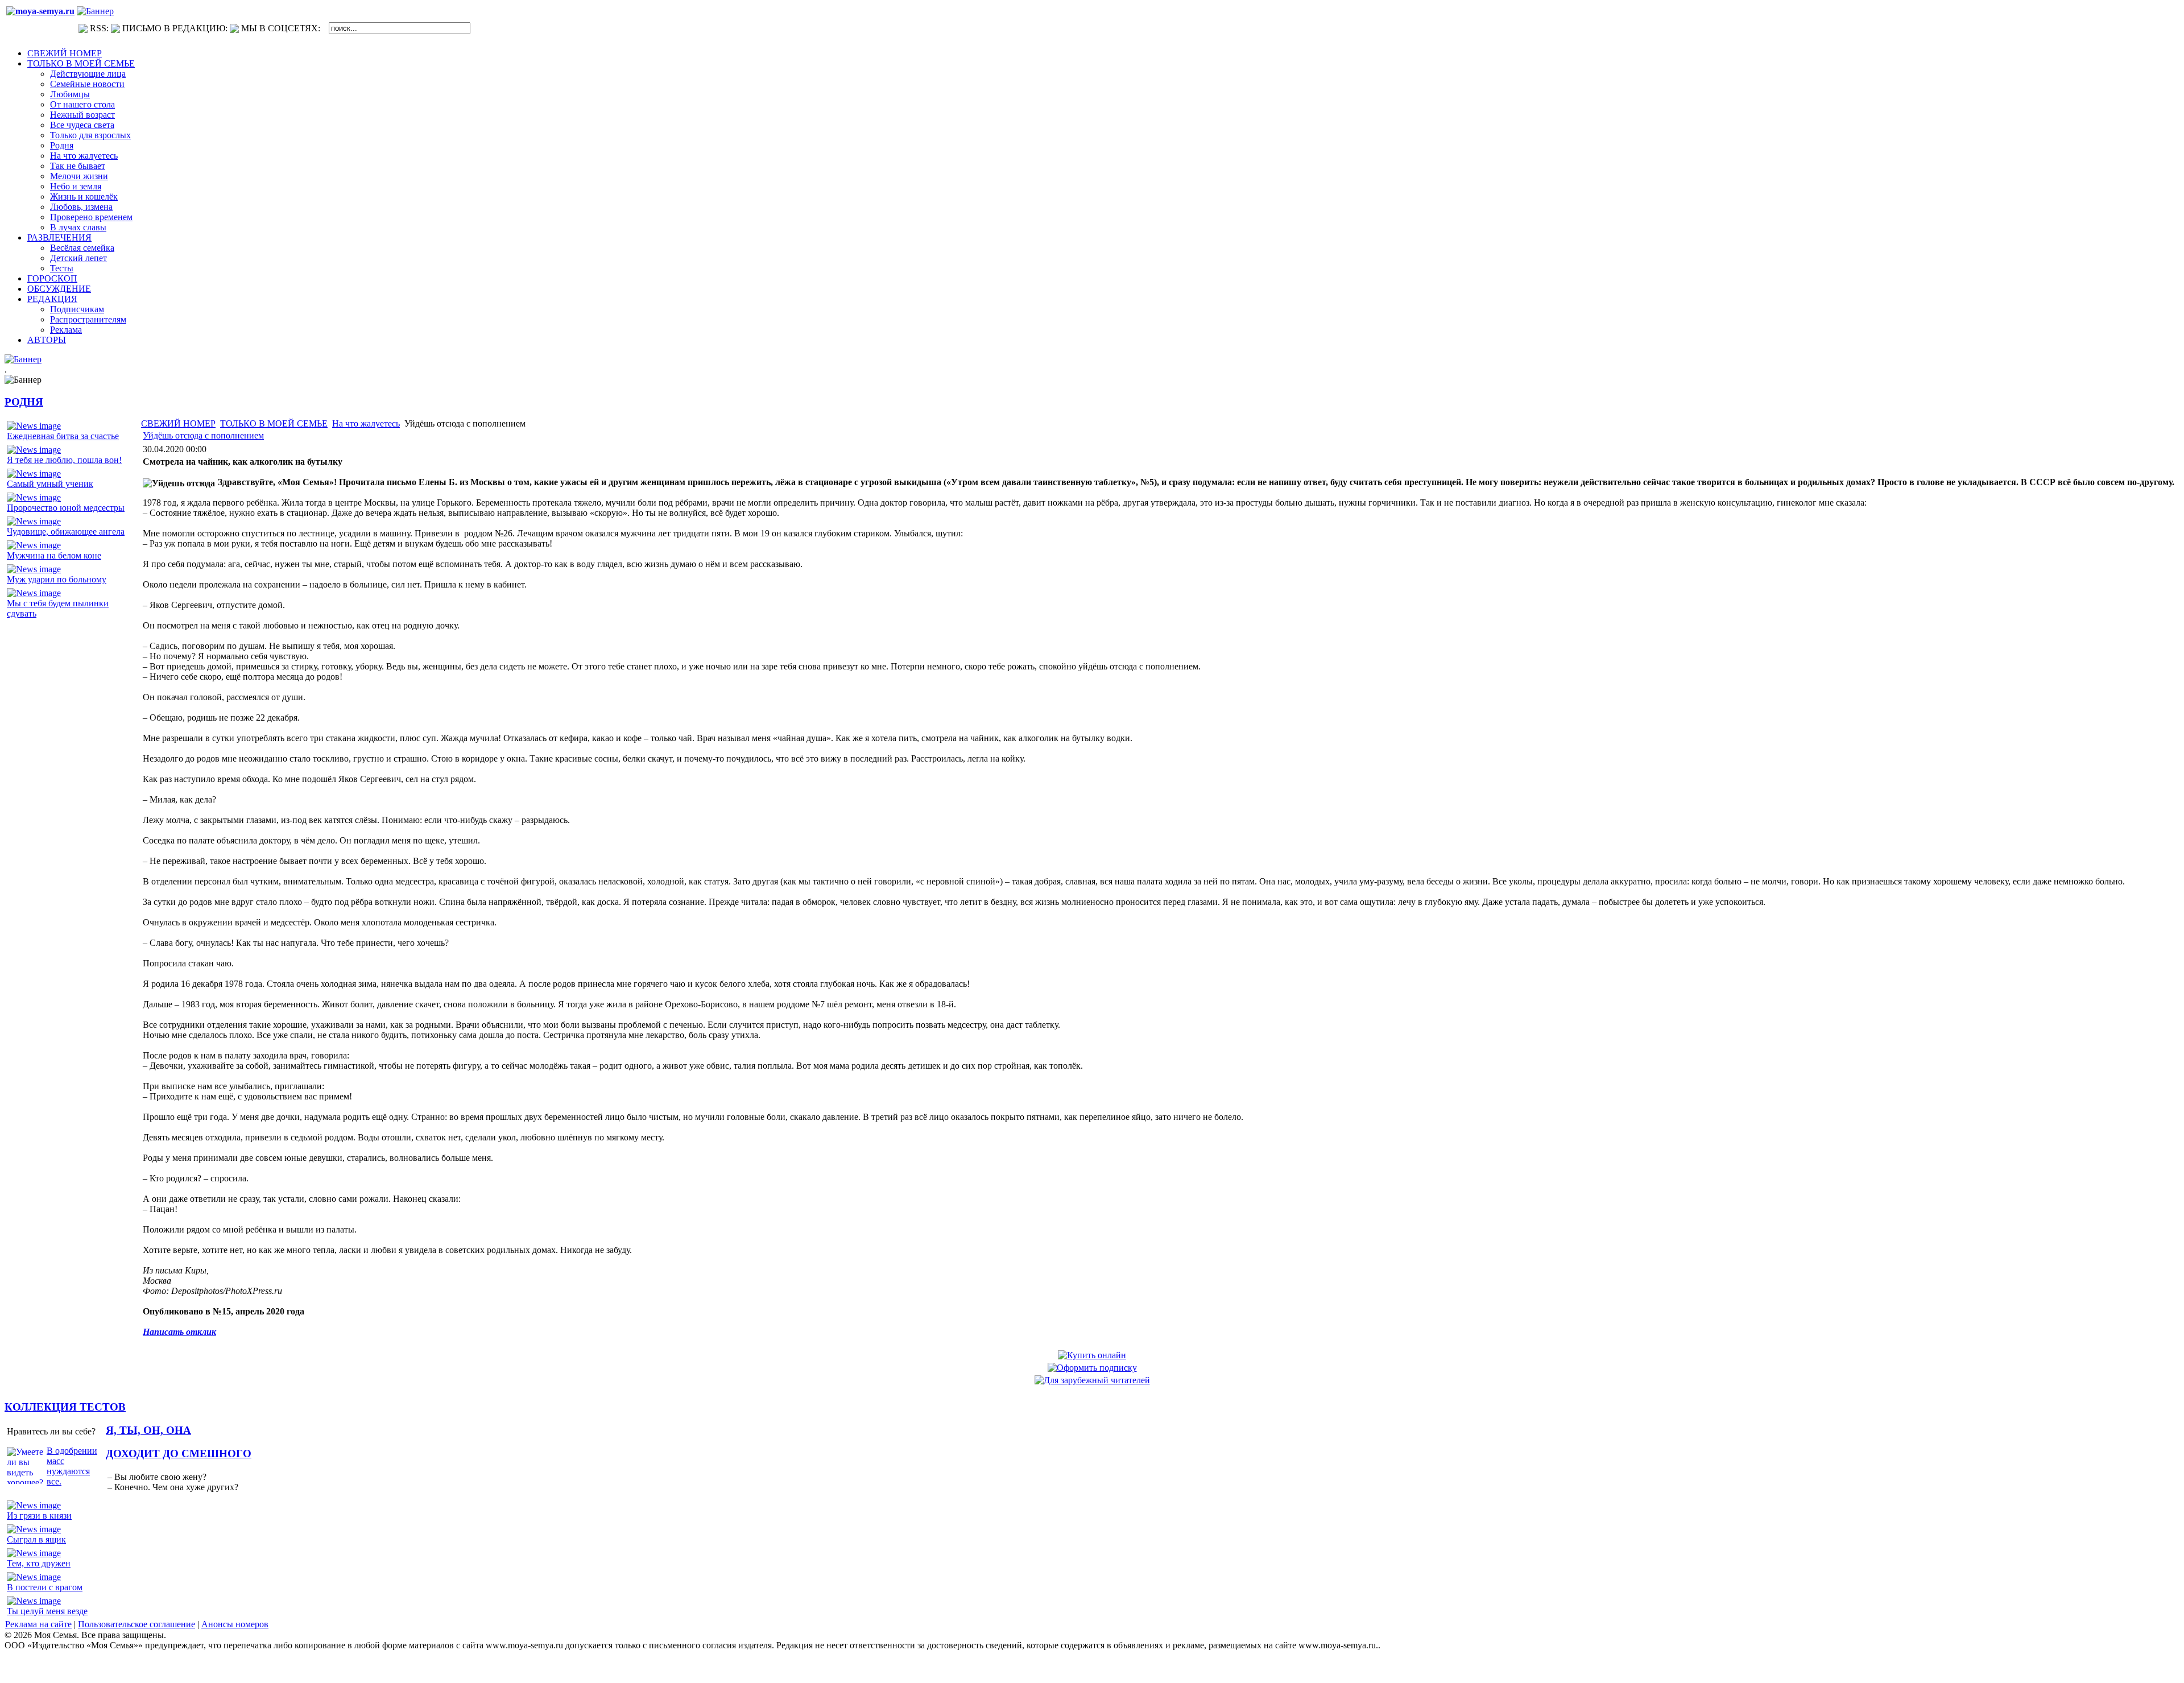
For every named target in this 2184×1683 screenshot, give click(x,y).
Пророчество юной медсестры (66, 508)
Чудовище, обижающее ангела (66, 532)
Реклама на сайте (38, 1624)
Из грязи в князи (39, 1515)
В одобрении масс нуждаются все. (72, 1466)
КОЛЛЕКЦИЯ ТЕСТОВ (65, 1407)
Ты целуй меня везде (47, 1611)
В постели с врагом (45, 1587)
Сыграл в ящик (36, 1539)
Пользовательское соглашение (136, 1624)
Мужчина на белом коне (54, 555)
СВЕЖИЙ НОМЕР (178, 423)
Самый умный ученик (50, 484)
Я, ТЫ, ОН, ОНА (148, 1430)
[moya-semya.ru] (40, 11)
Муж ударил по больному (57, 579)
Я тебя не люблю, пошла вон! (64, 460)
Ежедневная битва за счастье (63, 436)
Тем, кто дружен (39, 1563)
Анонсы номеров (235, 1624)
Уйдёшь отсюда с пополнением (203, 435)
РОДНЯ (24, 402)
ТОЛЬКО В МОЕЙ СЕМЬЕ (274, 423)
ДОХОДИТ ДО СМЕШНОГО (179, 1454)
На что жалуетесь (366, 423)
